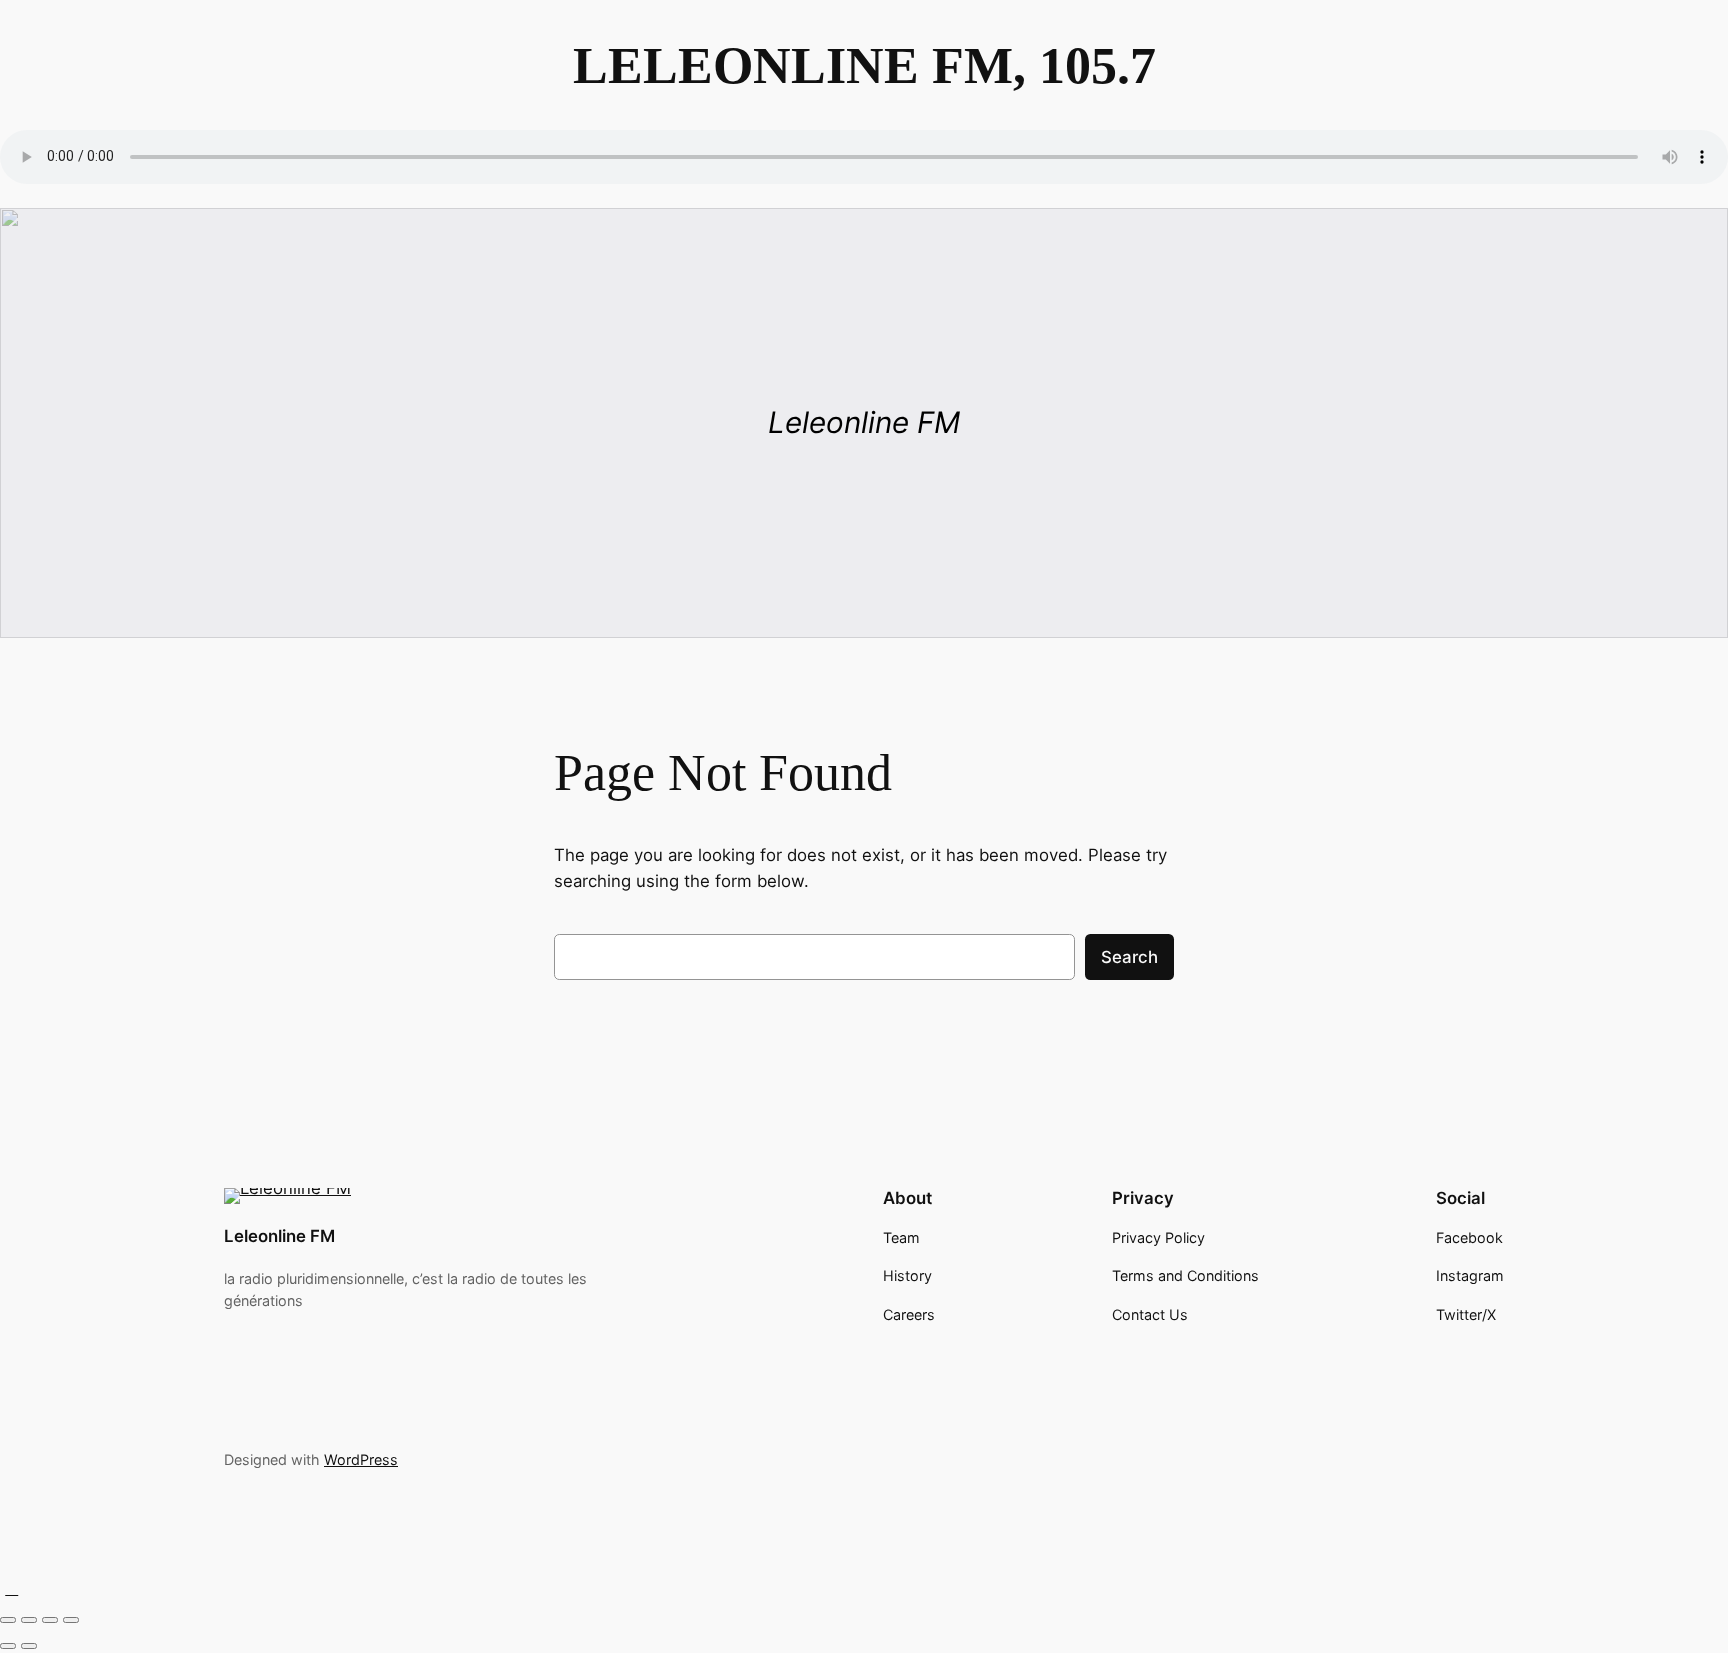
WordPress (361, 1459)
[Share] (50, 1620)
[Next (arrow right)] (29, 1646)
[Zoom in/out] (8, 1620)
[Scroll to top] (12, 1588)
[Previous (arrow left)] (8, 1646)
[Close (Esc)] (71, 1620)
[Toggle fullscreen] (29, 1620)
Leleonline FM (279, 1236)
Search (1129, 957)
